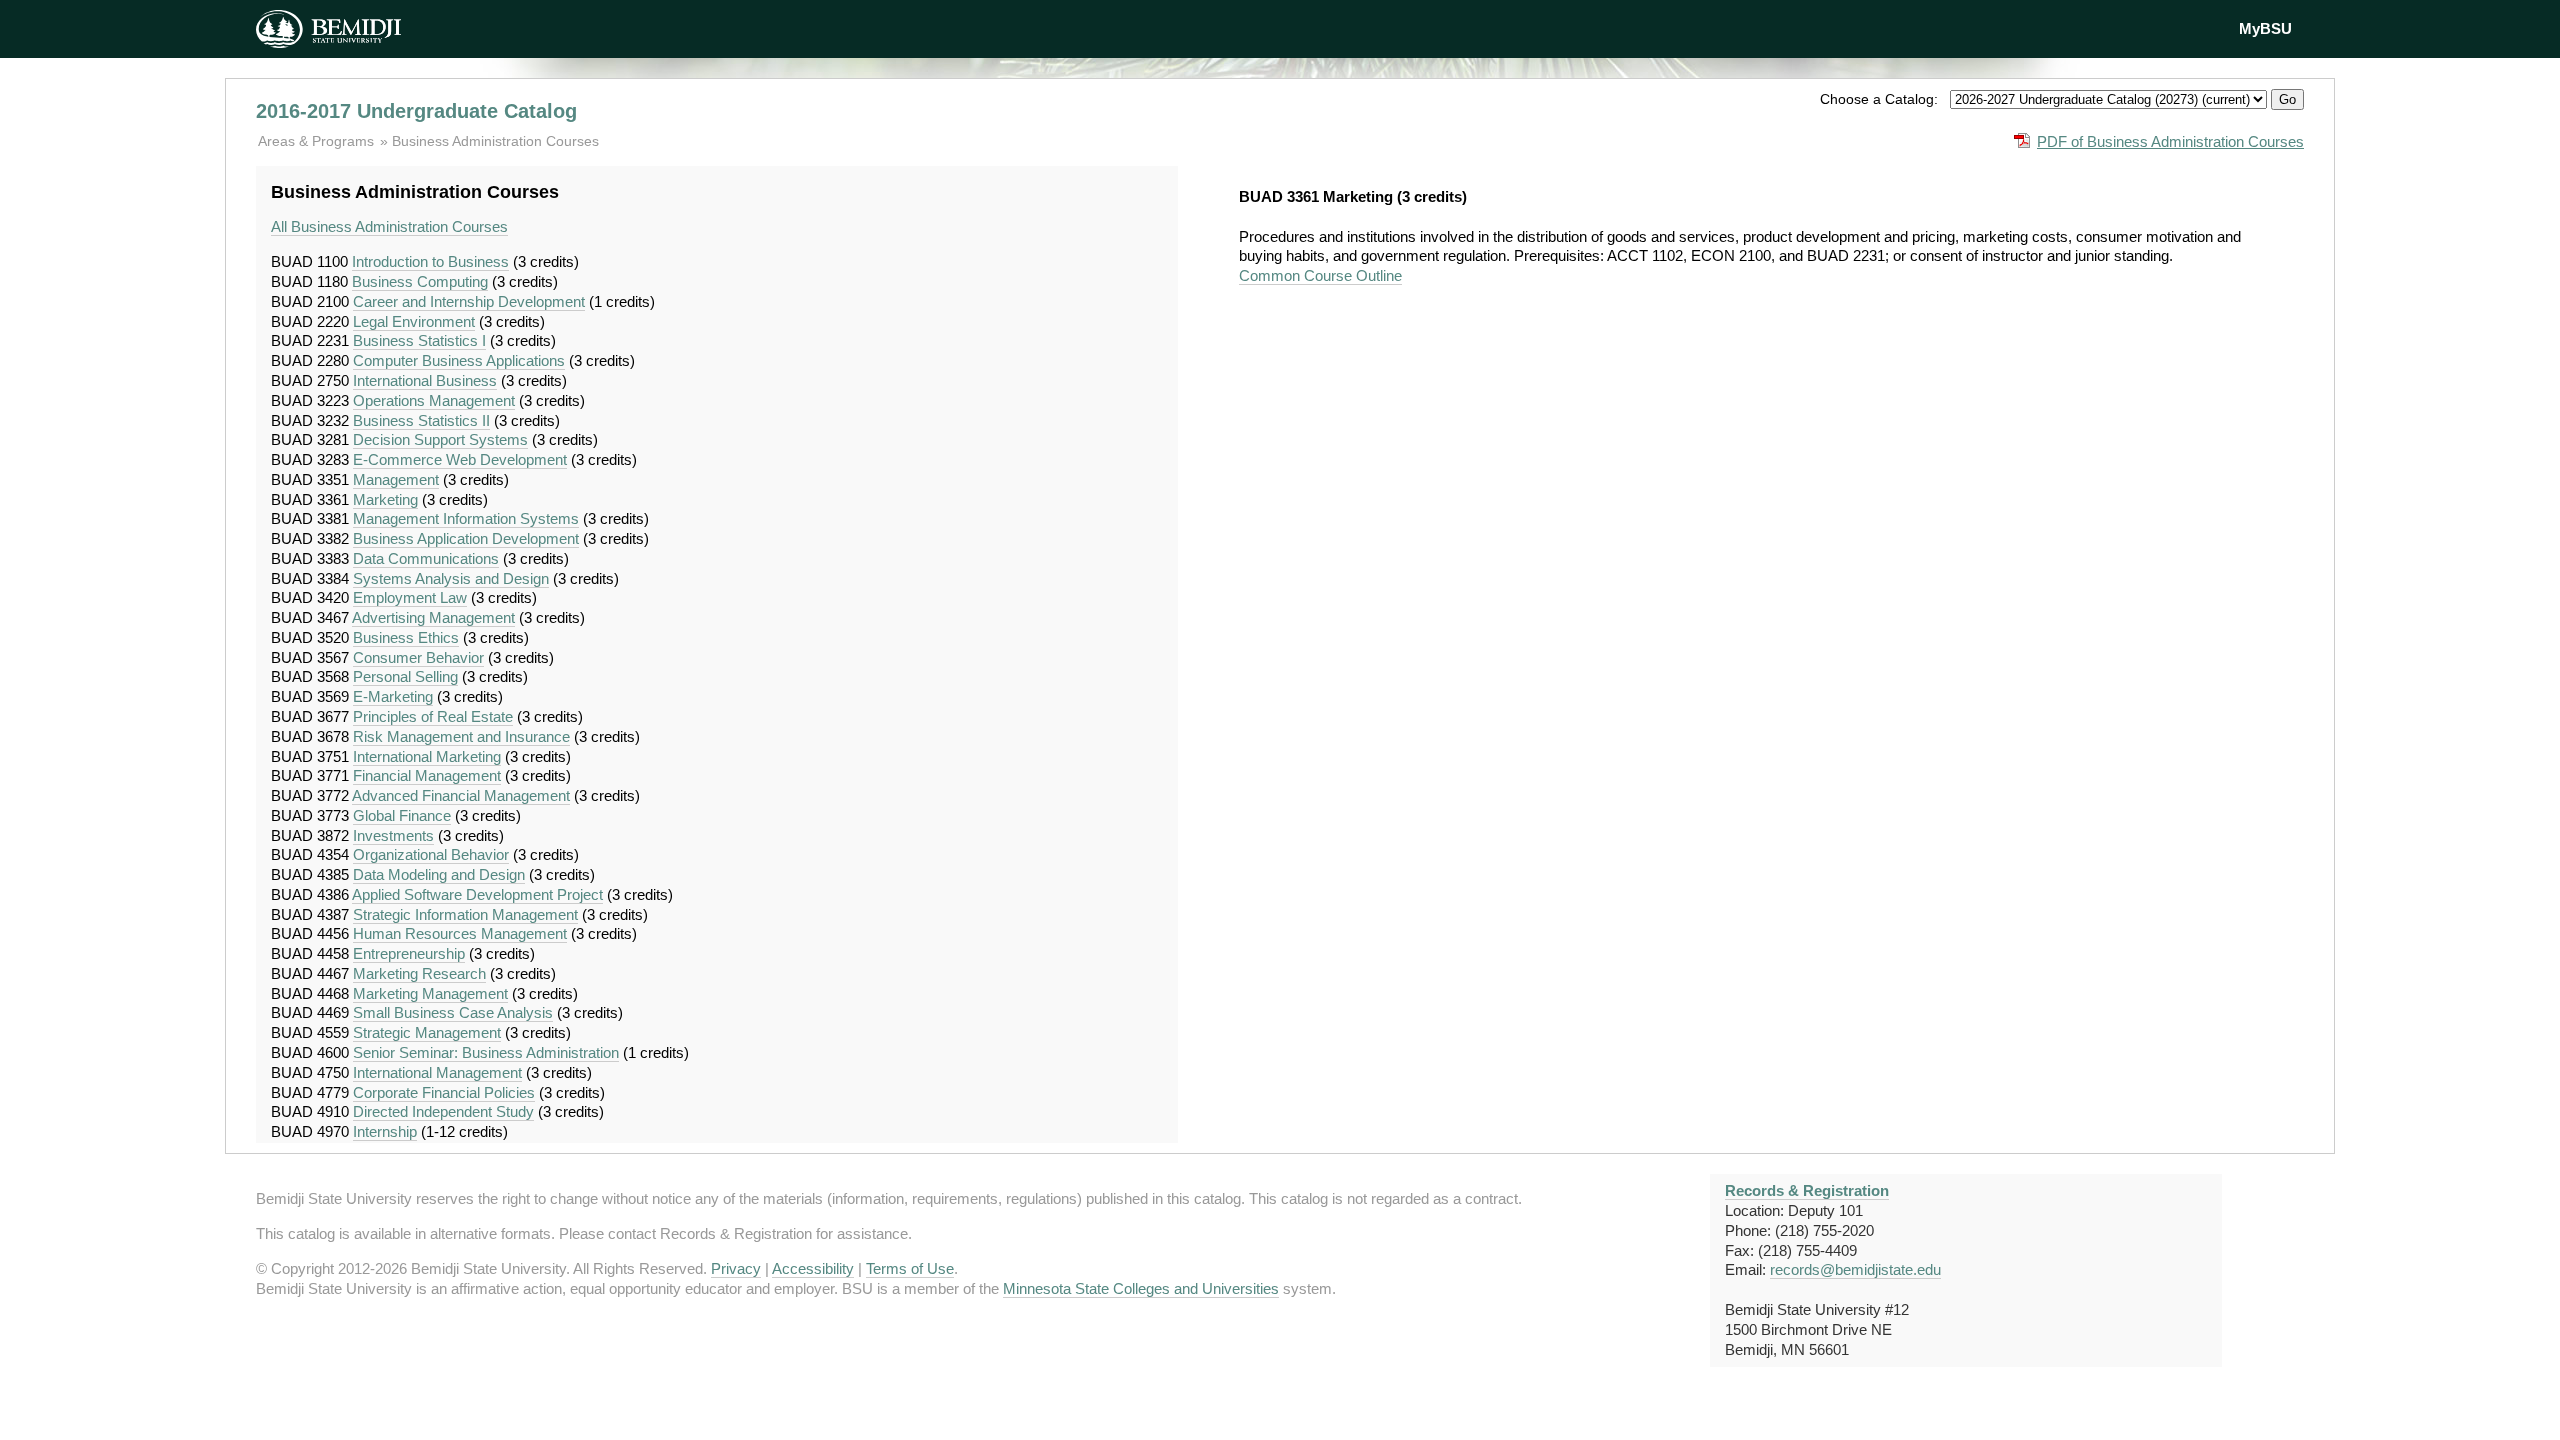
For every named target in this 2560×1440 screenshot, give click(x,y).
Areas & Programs (318, 141)
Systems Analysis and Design (451, 578)
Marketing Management (430, 993)
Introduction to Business (430, 261)
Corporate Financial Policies (444, 1092)
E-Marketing (393, 696)
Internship (385, 1131)
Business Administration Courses (495, 141)
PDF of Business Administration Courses (2170, 141)
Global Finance (402, 815)
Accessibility (813, 1268)
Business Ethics (406, 637)
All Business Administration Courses (389, 226)
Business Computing (420, 281)
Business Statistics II (421, 420)
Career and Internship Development (469, 301)
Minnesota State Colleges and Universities (1141, 1288)
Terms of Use (910, 1268)
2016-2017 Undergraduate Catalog (416, 111)
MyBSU (2265, 28)
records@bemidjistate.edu (1855, 1269)
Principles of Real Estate (433, 716)
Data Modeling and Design (439, 874)
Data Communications (426, 558)
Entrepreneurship (409, 953)
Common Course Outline (1320, 275)
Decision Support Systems (440, 439)
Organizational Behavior (431, 854)
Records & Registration (1807, 1190)
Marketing (385, 499)
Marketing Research (419, 973)
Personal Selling (405, 676)
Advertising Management (433, 617)
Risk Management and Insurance (461, 736)
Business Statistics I (419, 340)
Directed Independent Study (443, 1111)
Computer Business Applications (459, 360)
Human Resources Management (460, 933)
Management (396, 479)
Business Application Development (466, 538)
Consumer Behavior (418, 657)
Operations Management (434, 400)
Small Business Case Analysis (453, 1012)
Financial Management (427, 775)
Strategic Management (427, 1032)
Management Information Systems (466, 518)
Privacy (736, 1268)
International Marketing (427, 756)
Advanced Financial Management (461, 795)
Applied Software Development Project (477, 894)
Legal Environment (414, 321)
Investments (393, 835)
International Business (425, 380)
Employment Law (410, 597)
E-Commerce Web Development (460, 459)
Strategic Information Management (465, 914)
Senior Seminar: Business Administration (486, 1052)
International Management (437, 1072)
